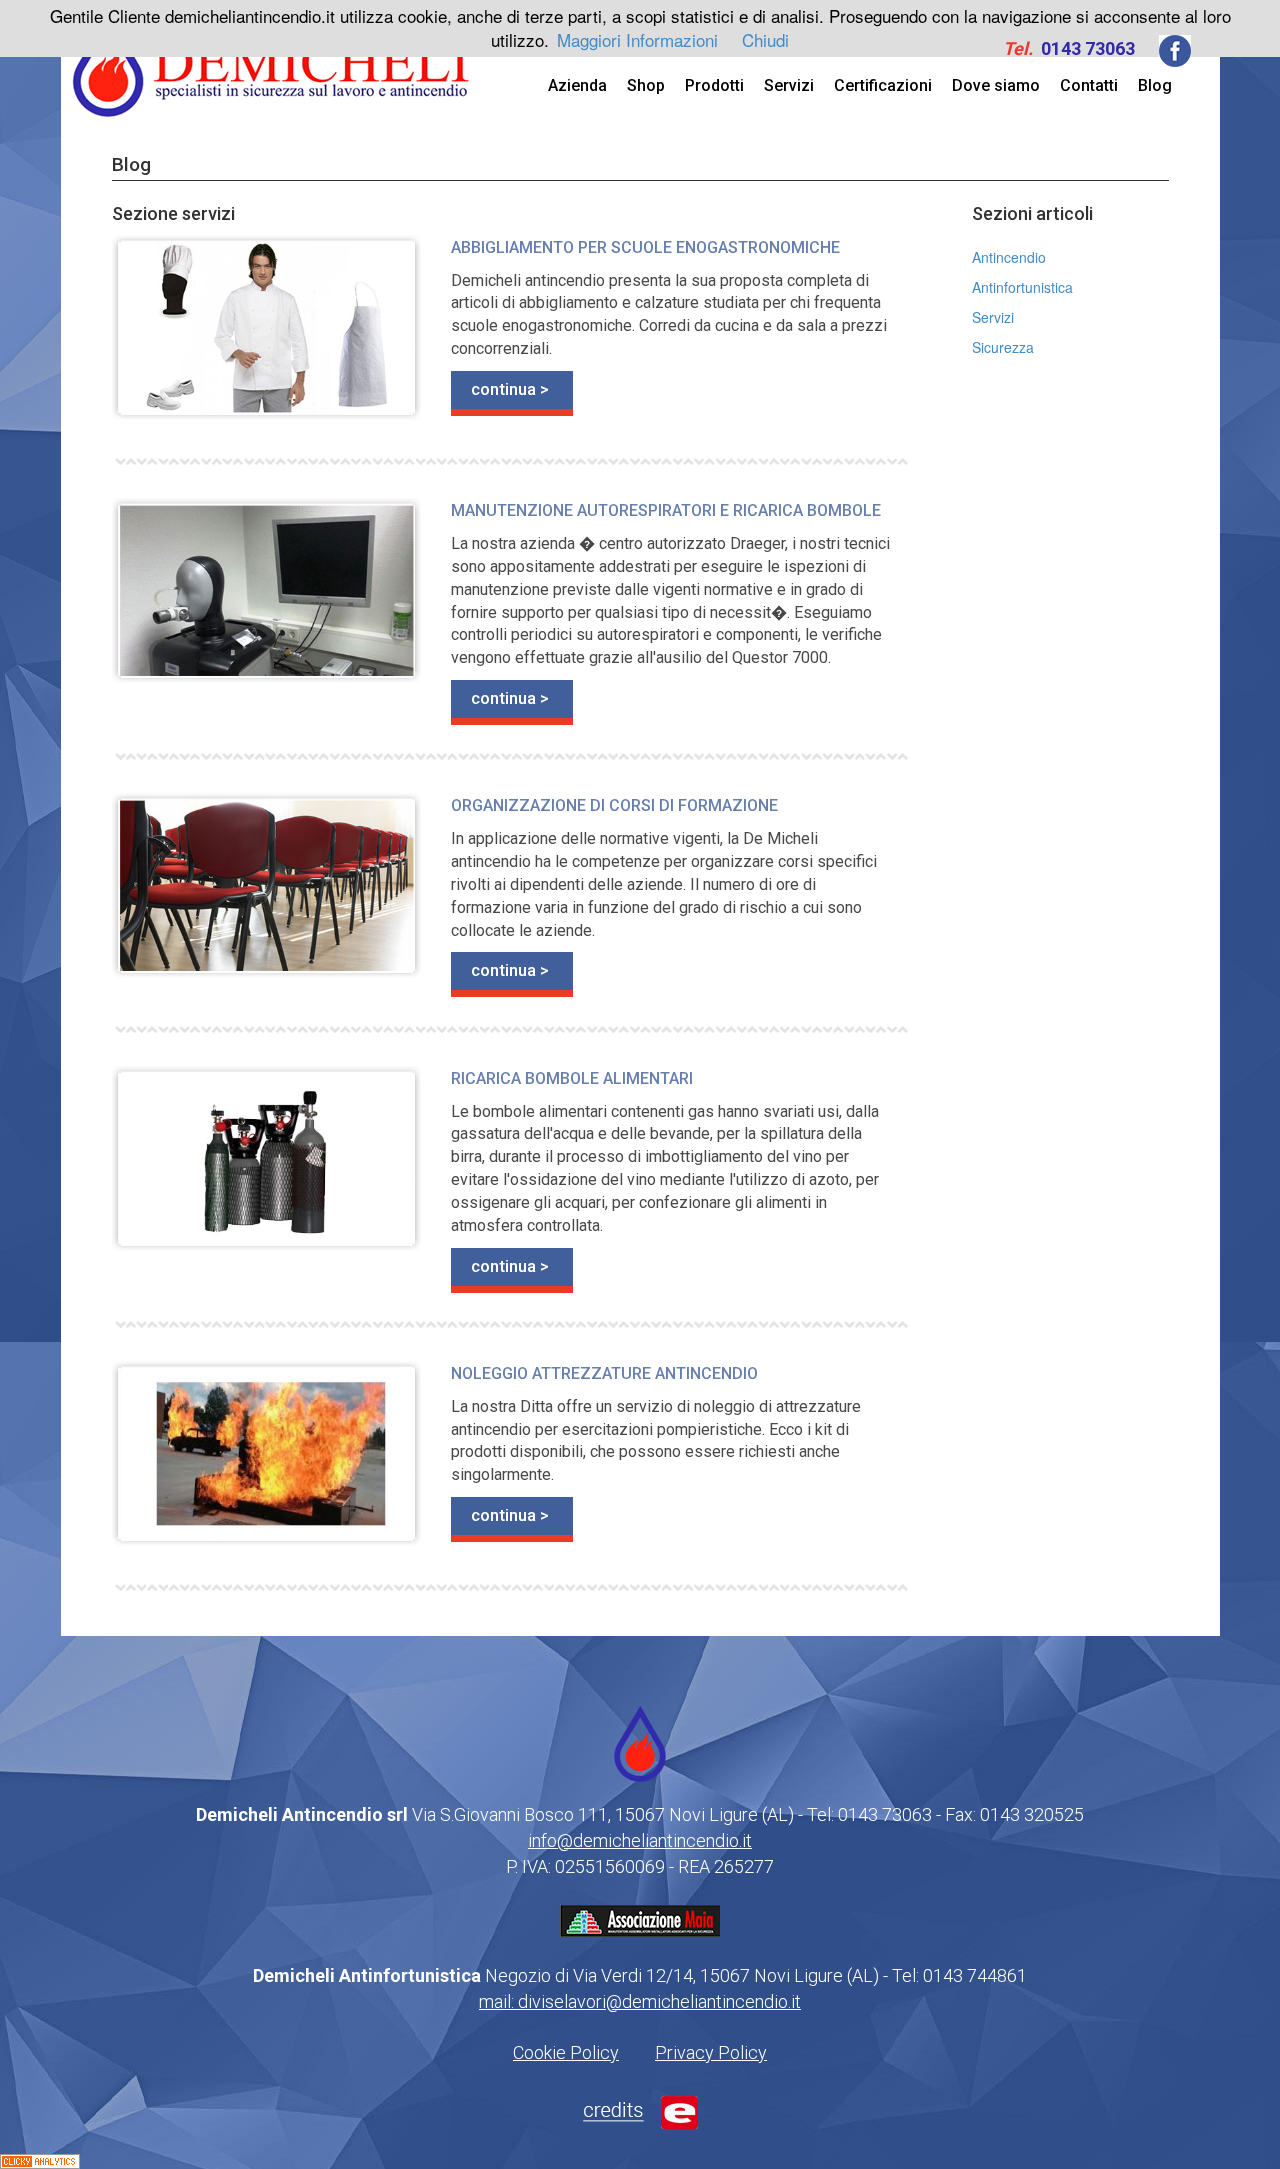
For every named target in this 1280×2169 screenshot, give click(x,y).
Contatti (1089, 85)
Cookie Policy (566, 2052)
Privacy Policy (711, 2052)
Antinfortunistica (1022, 287)
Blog (1155, 85)
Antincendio (1009, 257)
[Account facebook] (1175, 49)
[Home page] (272, 63)
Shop (646, 85)
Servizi (789, 85)
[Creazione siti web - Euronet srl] (640, 2110)
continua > (510, 389)
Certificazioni (883, 85)
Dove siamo (996, 85)
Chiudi (765, 39)
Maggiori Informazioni (637, 39)
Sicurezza (1003, 347)
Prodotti (714, 85)
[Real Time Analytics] (40, 2159)
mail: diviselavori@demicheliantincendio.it (640, 2001)
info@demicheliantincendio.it (640, 1840)
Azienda (577, 85)
